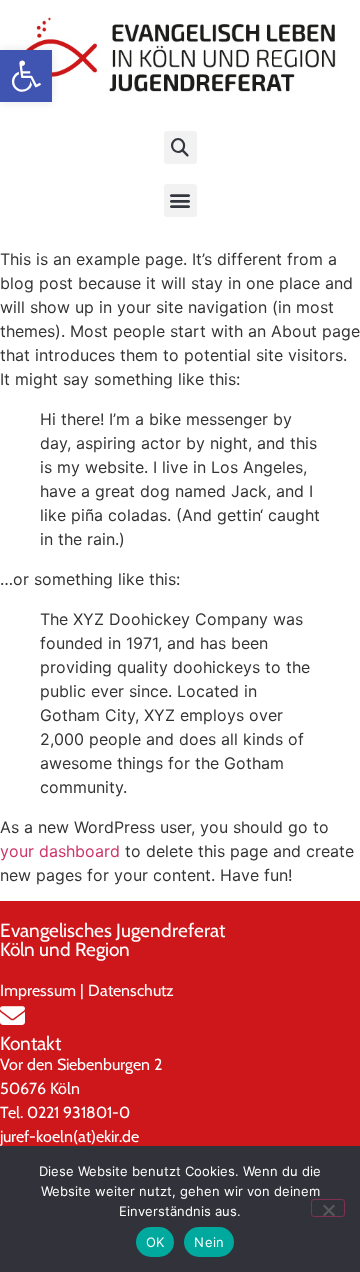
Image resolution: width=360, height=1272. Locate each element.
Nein (209, 1242)
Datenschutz (131, 990)
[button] (26, 76)
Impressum (38, 990)
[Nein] (328, 1208)
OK (155, 1242)
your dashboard (60, 851)
